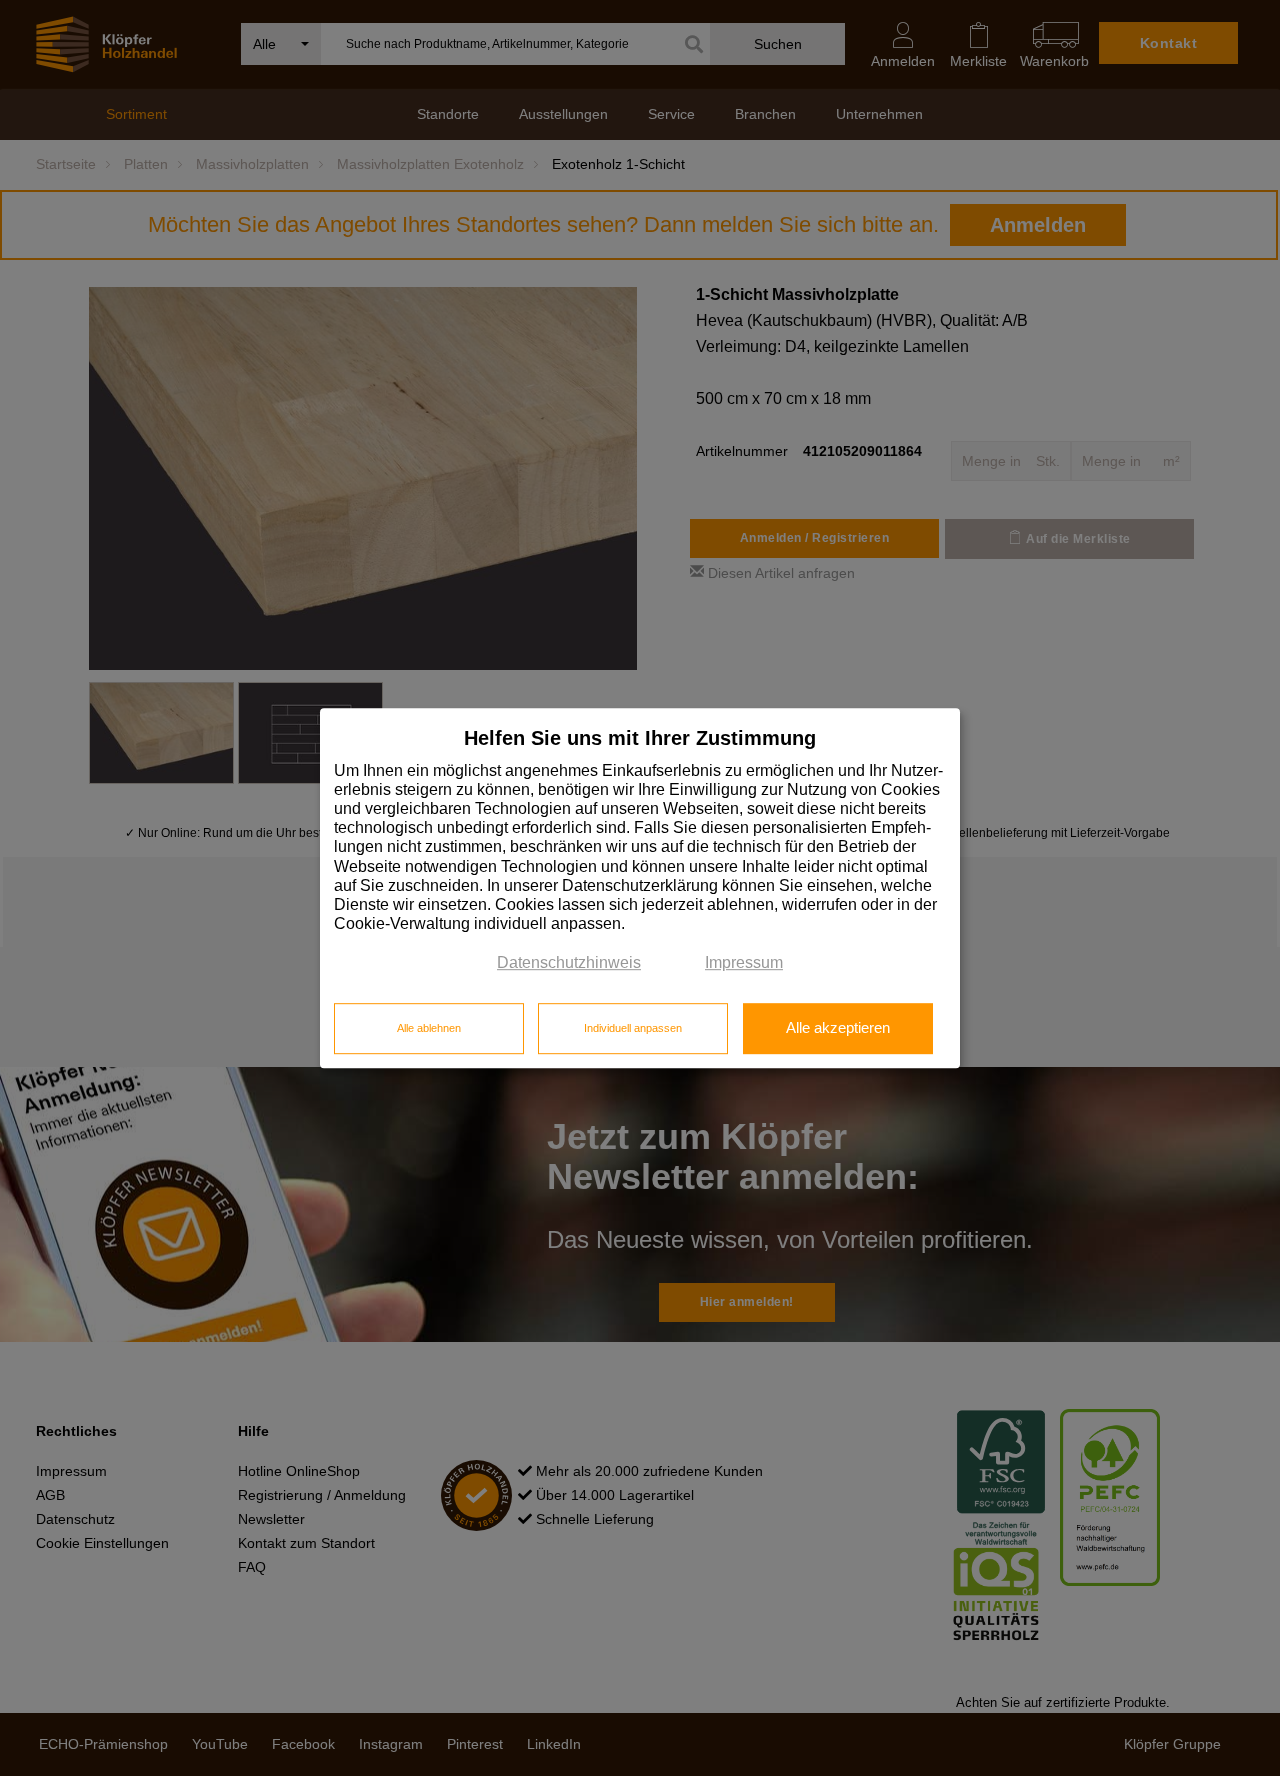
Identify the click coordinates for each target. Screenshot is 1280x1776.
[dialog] (640, 888)
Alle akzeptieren (838, 1028)
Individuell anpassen (633, 1028)
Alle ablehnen (429, 1028)
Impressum (744, 963)
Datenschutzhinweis (569, 963)
